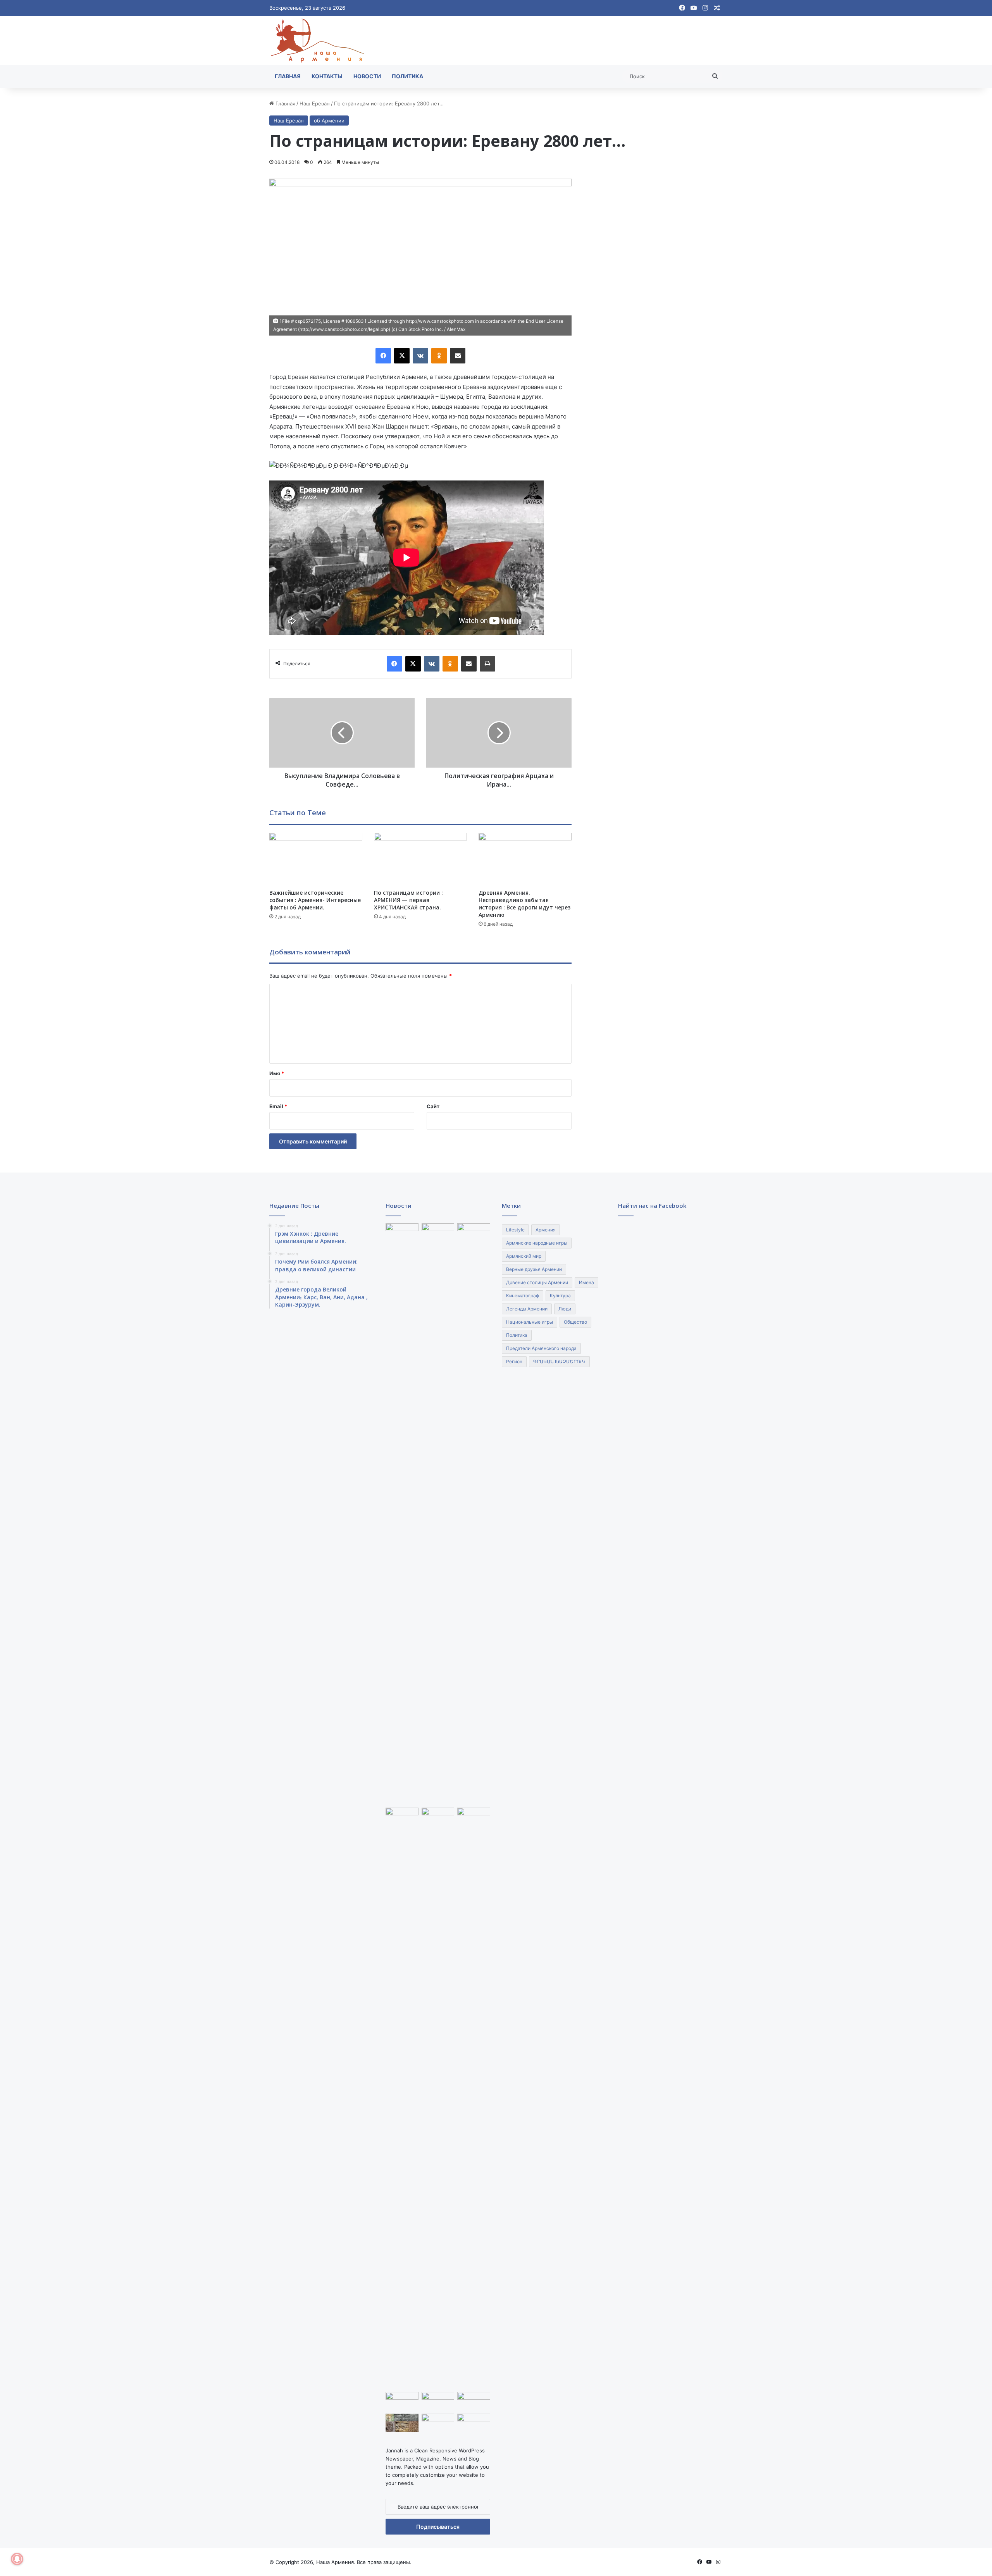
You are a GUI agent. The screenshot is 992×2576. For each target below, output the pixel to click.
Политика (407, 76)
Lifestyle (515, 1230)
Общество (575, 1322)
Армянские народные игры (537, 1243)
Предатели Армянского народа (541, 1348)
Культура (560, 1296)
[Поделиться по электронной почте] (458, 356)
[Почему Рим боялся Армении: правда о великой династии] (438, 1514)
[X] (402, 356)
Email (278, 1106)
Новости (367, 76)
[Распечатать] (487, 664)
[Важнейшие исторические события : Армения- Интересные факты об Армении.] (316, 859)
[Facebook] (383, 356)
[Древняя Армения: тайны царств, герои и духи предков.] (474, 2401)
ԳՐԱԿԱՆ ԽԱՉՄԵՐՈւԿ (559, 1361)
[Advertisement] (656, 295)
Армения (546, 1230)
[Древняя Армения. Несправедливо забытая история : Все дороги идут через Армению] (525, 859)
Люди (565, 1309)
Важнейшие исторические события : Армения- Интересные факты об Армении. (315, 900)
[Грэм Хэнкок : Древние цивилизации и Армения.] (402, 1233)
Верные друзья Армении (534, 1269)
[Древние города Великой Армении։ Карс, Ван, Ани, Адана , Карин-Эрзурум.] (474, 1233)
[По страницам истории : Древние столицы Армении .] (474, 2423)
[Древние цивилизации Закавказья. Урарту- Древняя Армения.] (438, 2423)
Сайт (433, 1106)
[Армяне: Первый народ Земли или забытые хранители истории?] (474, 2098)
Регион (514, 1361)
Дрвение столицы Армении (537, 1282)
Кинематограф (523, 1296)
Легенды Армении (527, 1309)
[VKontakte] (420, 356)
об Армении (329, 121)
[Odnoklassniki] (439, 356)
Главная (288, 76)
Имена (586, 1282)
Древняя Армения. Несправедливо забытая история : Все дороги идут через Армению (524, 904)
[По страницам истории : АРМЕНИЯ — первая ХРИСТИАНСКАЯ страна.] (420, 859)
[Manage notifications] (17, 2559)
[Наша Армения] (318, 40)
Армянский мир (524, 1256)
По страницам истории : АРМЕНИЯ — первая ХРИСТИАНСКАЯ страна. (408, 900)
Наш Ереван (315, 103)
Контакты (327, 76)
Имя (277, 1073)
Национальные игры (530, 1322)
